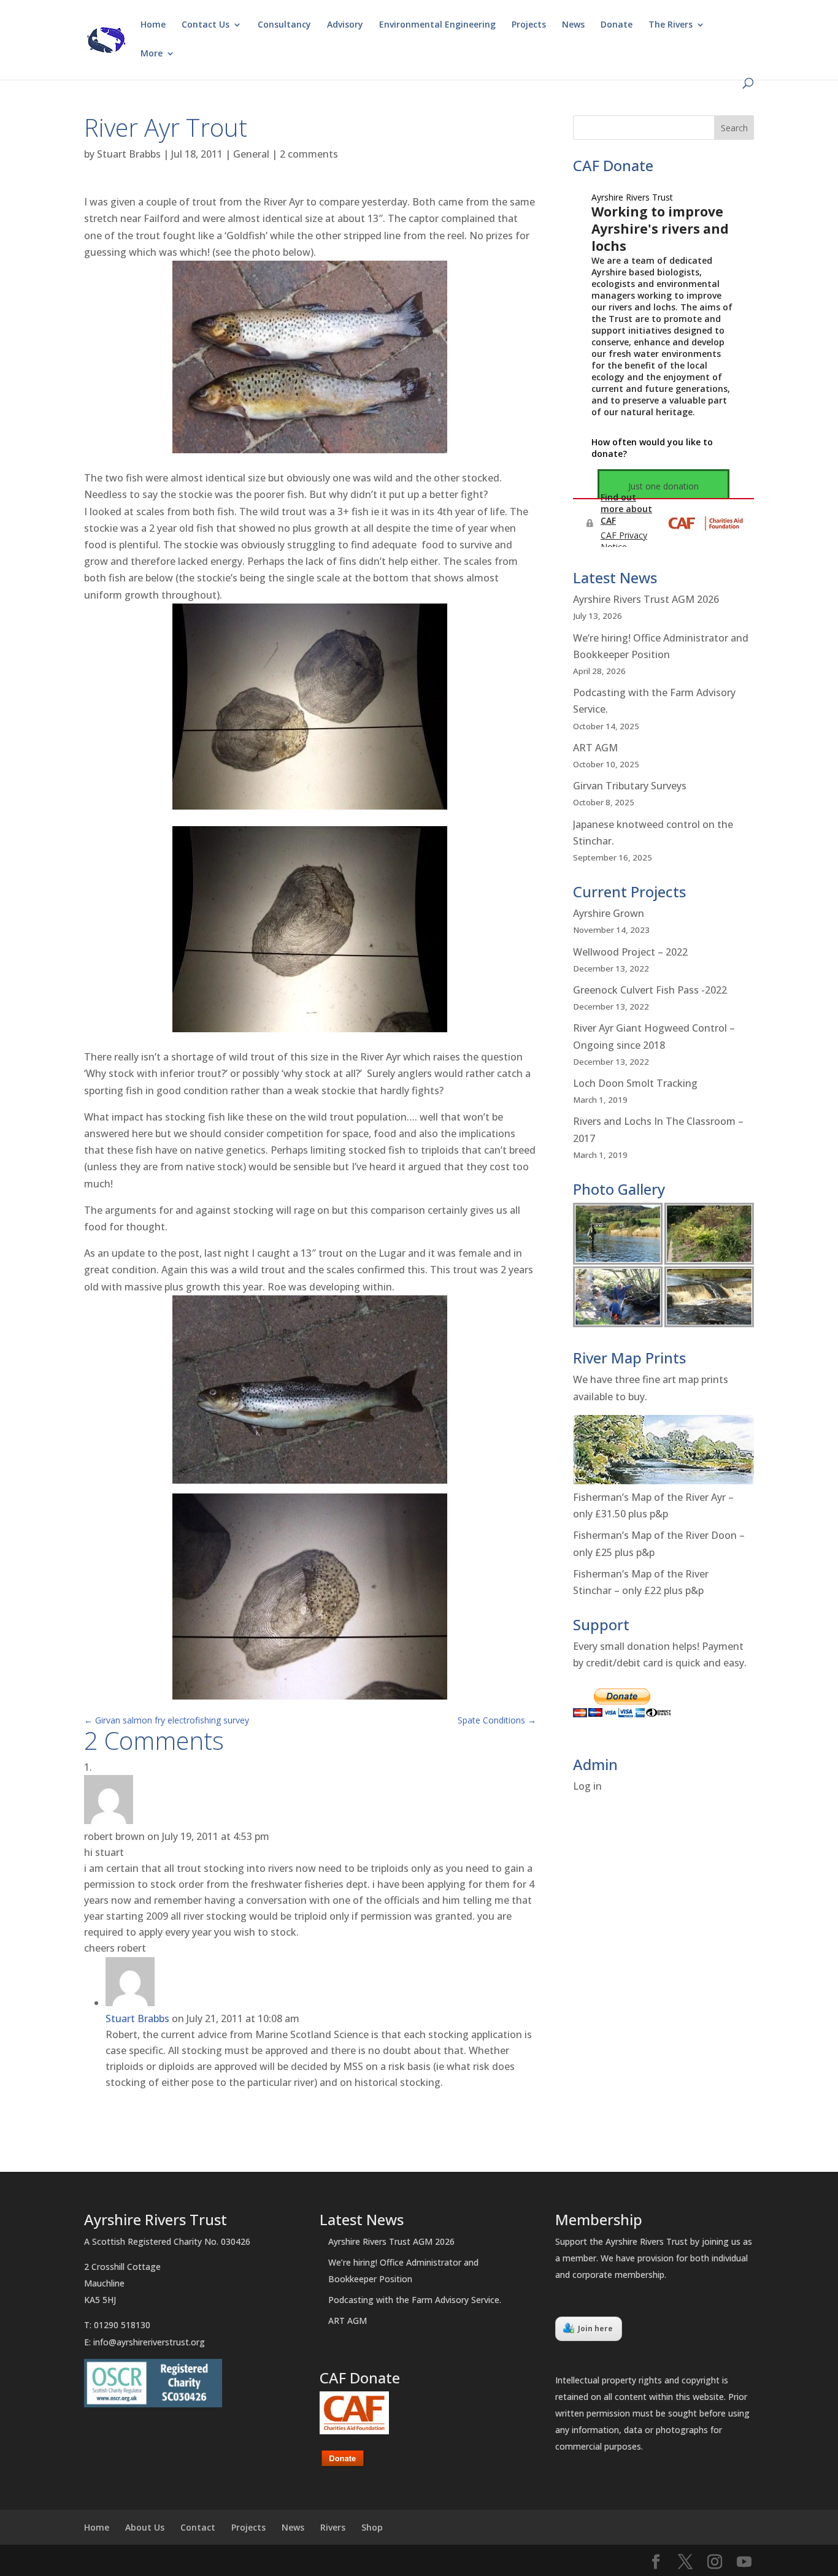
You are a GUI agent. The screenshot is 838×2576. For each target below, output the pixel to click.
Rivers (333, 2527)
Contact (198, 2527)
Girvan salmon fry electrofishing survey (167, 1720)
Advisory (345, 25)
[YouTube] (744, 2562)
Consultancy (284, 25)
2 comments (309, 154)
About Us (145, 2527)
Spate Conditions (497, 1720)
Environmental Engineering (437, 25)
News (573, 25)
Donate (617, 25)
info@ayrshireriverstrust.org (149, 2342)
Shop (372, 2527)
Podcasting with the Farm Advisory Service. (415, 2300)
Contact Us (206, 25)
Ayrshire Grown (609, 913)
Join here (595, 2329)
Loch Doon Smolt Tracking (635, 1083)
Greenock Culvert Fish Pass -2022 (650, 990)
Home (153, 25)
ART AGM (595, 748)
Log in (587, 1786)
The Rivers (671, 25)
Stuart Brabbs (129, 154)
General (251, 154)
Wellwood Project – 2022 (630, 952)
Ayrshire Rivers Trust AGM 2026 (646, 599)
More (152, 54)
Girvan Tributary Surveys (630, 786)
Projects (529, 25)
